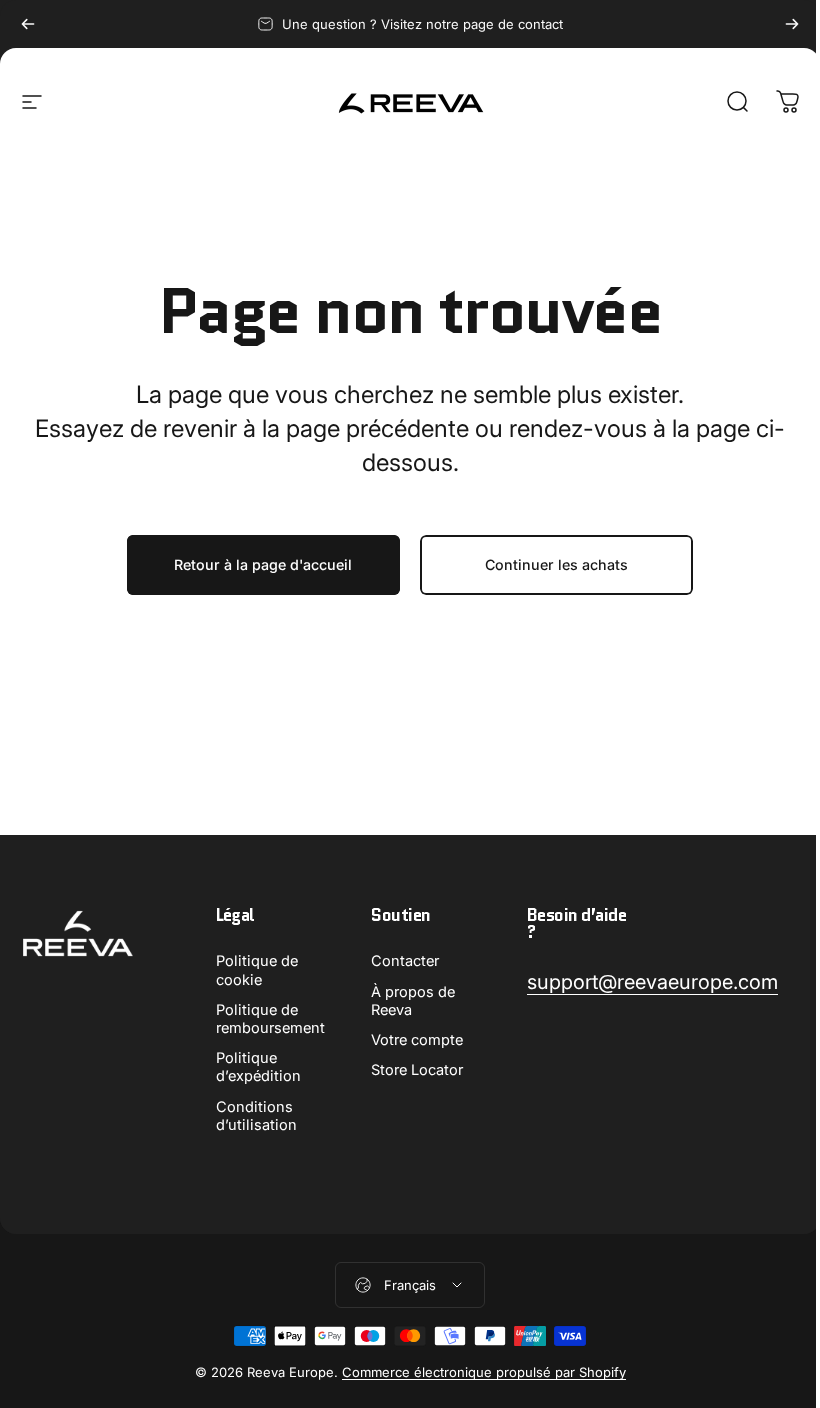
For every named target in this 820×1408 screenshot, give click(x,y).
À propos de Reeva (413, 1001)
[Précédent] (28, 24)
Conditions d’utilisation (256, 1116)
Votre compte (417, 1040)
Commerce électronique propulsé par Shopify (484, 1372)
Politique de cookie (257, 970)
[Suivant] (792, 24)
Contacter (405, 961)
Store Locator (417, 1070)
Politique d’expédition (258, 1067)
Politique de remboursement (270, 1019)
